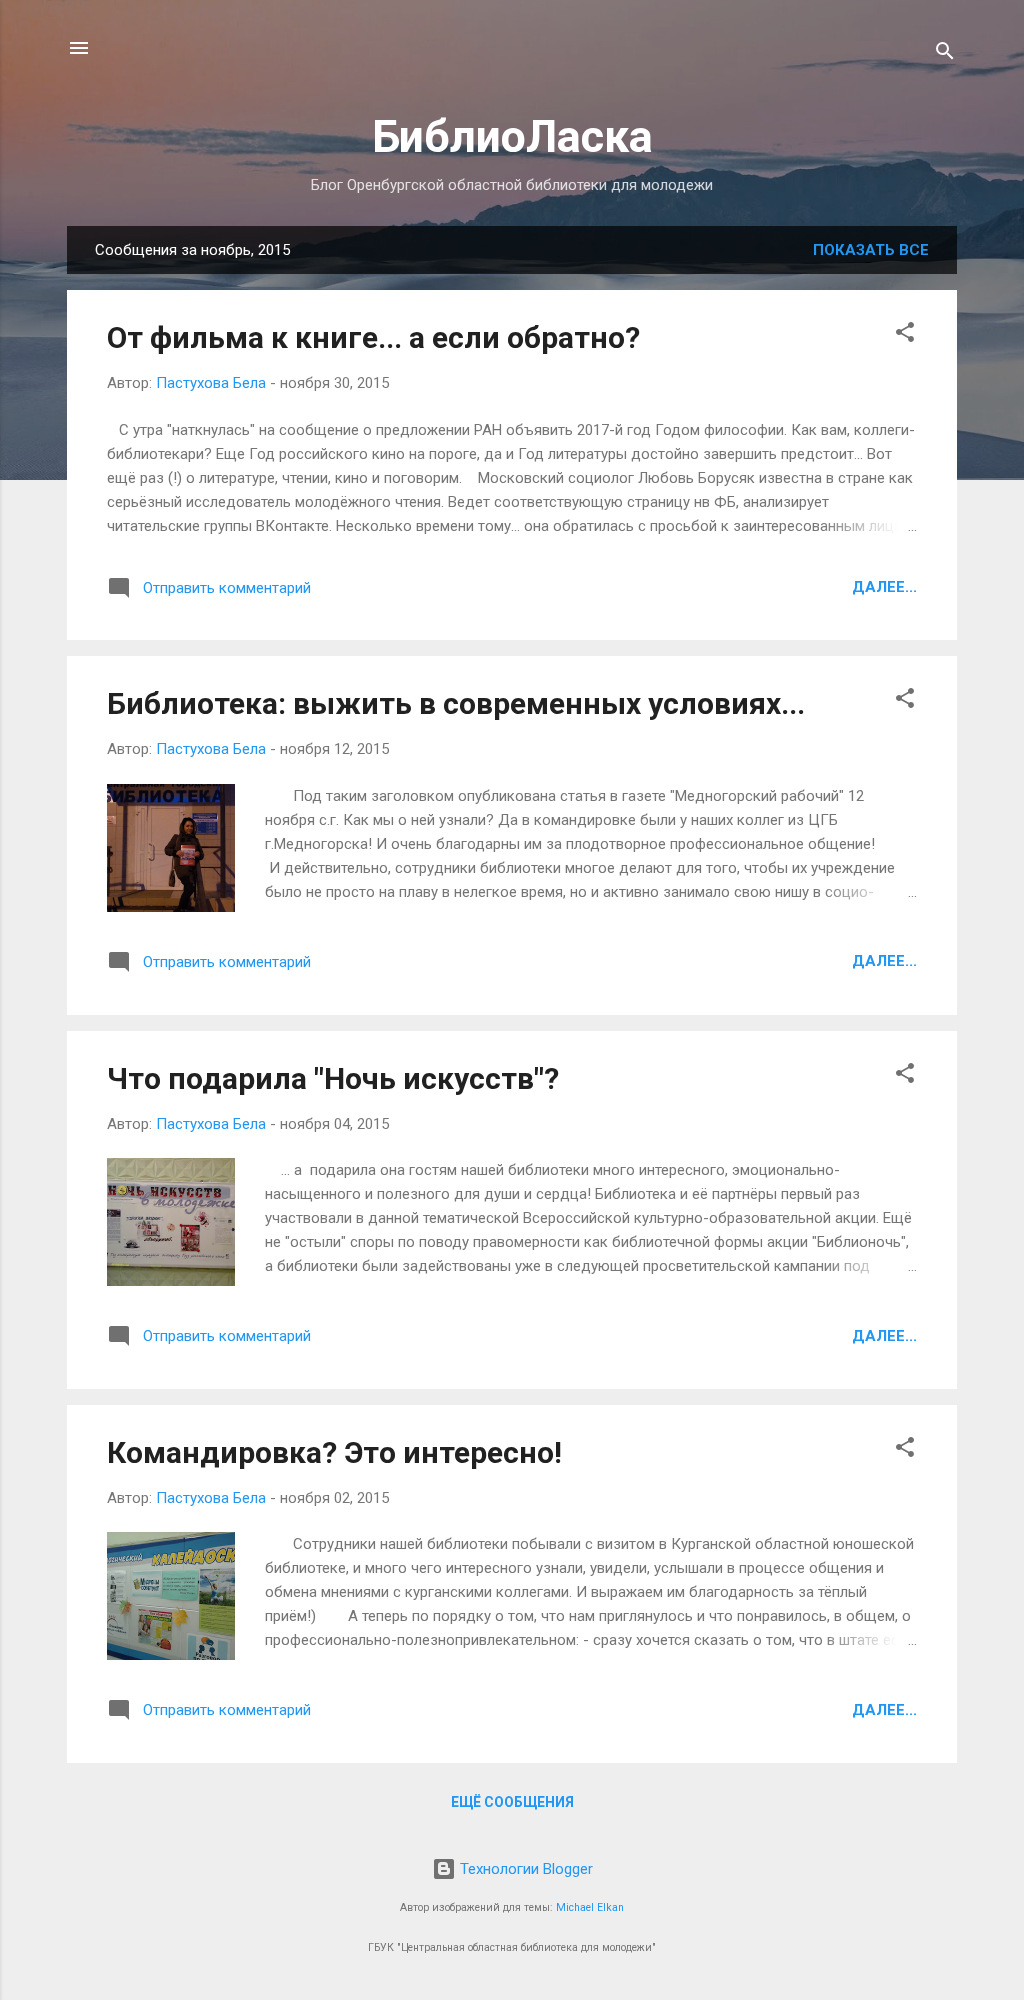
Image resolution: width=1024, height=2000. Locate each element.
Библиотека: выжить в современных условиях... (456, 703)
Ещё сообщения (512, 1802)
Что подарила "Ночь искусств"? (333, 1078)
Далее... (884, 587)
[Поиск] (945, 54)
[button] (905, 335)
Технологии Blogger (524, 1869)
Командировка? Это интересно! (334, 1452)
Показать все (871, 250)
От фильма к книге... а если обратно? (373, 337)
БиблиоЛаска (512, 136)
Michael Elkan (590, 1907)
